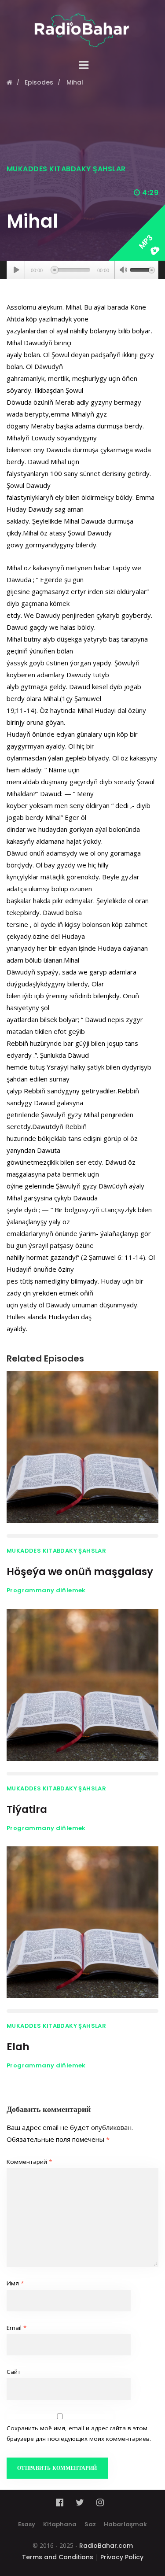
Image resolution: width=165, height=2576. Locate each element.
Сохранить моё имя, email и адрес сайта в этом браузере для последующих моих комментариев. (79, 2433)
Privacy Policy (122, 2557)
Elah (18, 2047)
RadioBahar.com (106, 2546)
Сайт (14, 2372)
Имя (15, 2283)
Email (16, 2328)
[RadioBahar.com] (82, 24)
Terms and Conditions (58, 2557)
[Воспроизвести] (16, 270)
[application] (82, 270)
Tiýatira (27, 1809)
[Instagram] (100, 2502)
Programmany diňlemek (46, 1590)
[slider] (142, 269)
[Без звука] (123, 271)
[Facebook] (62, 2502)
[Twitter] (80, 2502)
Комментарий (29, 2162)
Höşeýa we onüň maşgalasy (80, 1572)
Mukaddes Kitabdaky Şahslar (66, 169)
